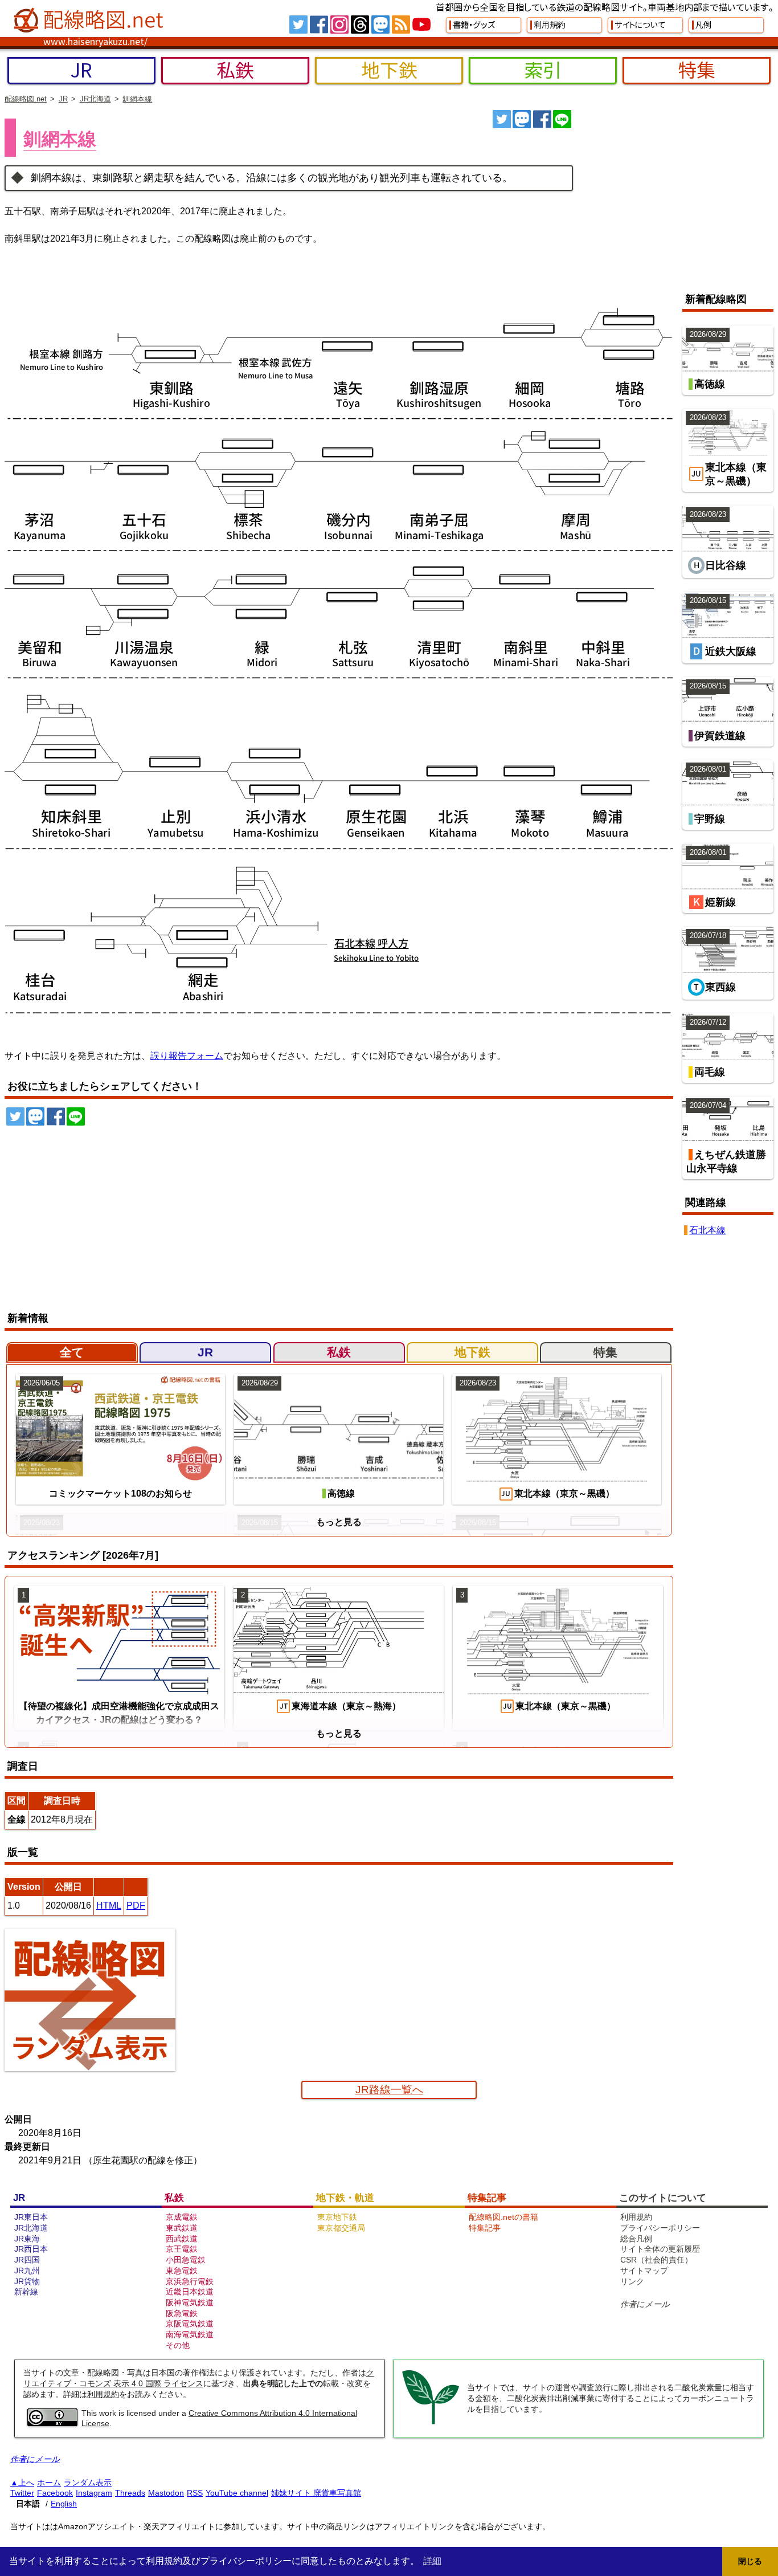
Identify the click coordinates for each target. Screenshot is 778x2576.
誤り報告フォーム (187, 1056)
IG (339, 25)
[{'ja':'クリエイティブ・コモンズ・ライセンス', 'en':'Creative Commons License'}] (52, 2423)
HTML (109, 1905)
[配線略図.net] (90, 21)
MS (380, 25)
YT (421, 25)
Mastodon (166, 2493)
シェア (542, 119)
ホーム (49, 2483)
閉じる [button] (750, 2561)
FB (319, 25)
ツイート (502, 119)
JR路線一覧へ (389, 2090)
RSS (401, 25)
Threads (130, 2493)
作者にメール (645, 2304)
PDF (136, 1905)
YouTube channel (237, 2493)
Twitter (22, 2493)
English (64, 2504)
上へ (26, 2483)
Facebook (55, 2493)
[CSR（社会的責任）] (431, 2423)
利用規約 (103, 2394)
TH (360, 25)
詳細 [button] (432, 2561)
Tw (298, 25)
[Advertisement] (678, 195)
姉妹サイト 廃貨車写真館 (316, 2493)
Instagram (94, 2493)
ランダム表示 (88, 2483)
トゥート (522, 119)
